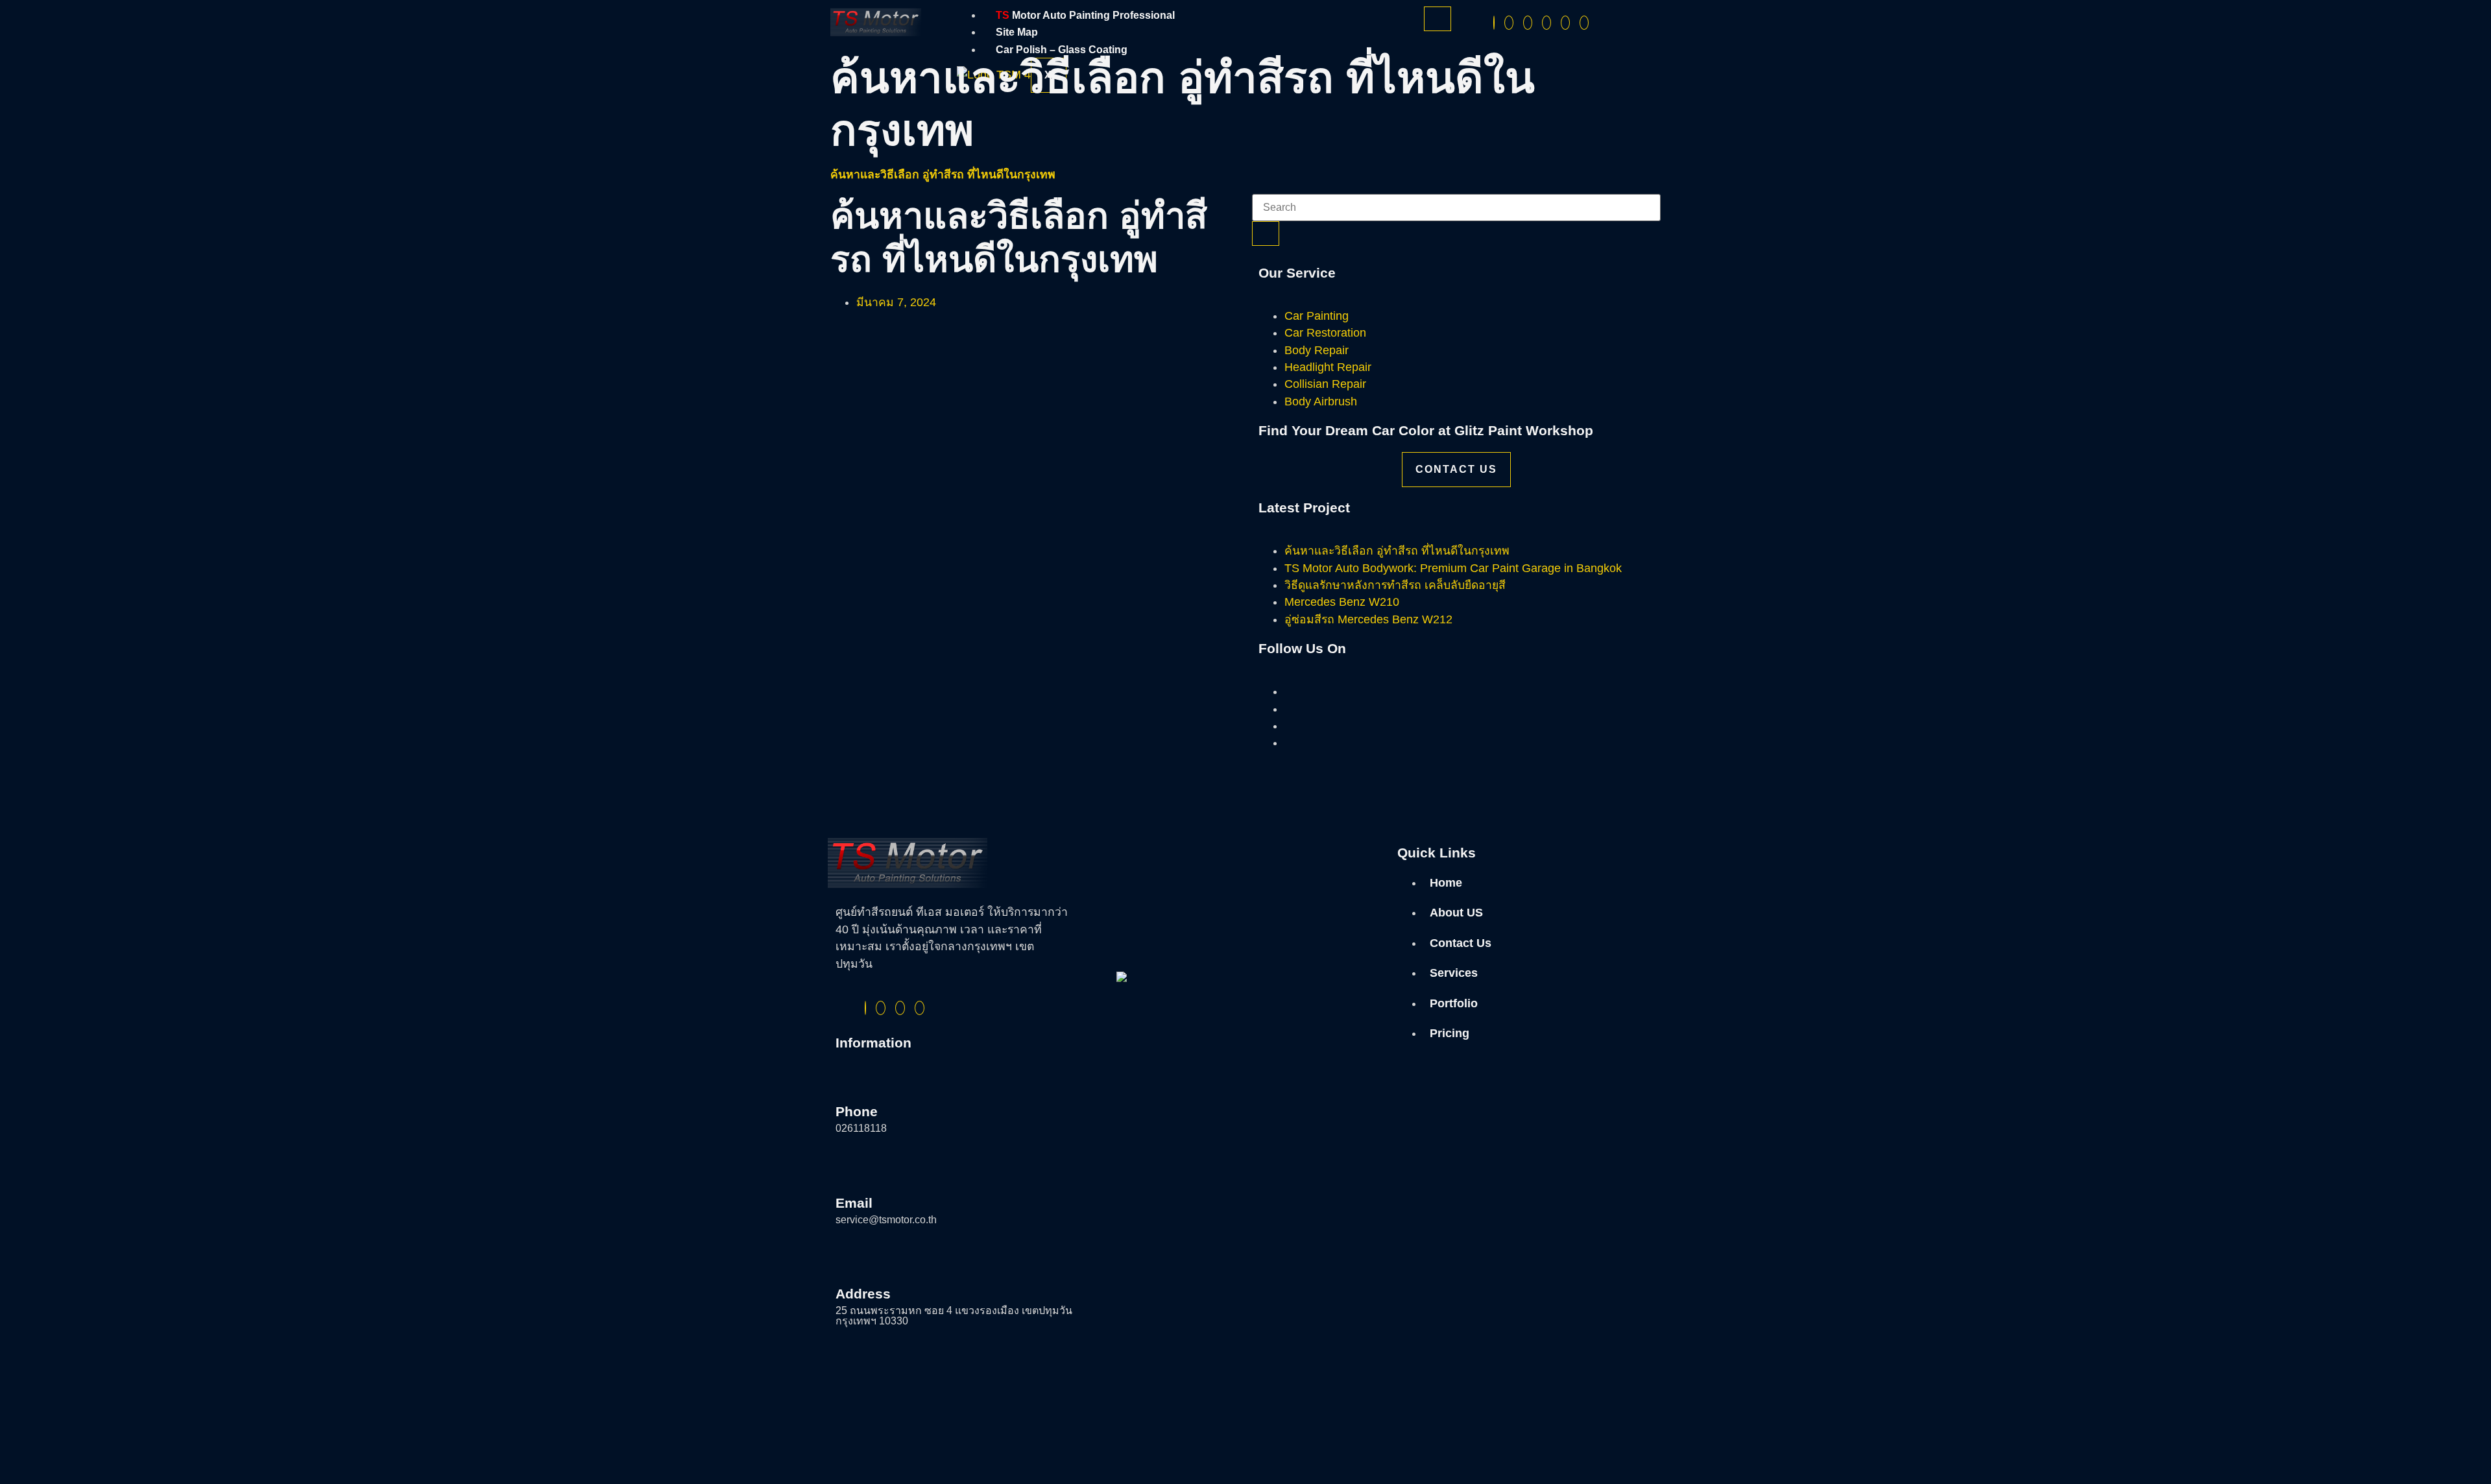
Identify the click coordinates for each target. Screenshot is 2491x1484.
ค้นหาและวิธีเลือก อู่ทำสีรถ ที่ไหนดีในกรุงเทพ (943, 174)
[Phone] (1584, 23)
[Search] (1266, 233)
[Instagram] (1528, 23)
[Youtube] (1546, 23)
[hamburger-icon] (1438, 19)
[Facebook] (1494, 23)
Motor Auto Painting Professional (1085, 15)
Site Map (1017, 32)
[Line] (1565, 23)
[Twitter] (1509, 23)
